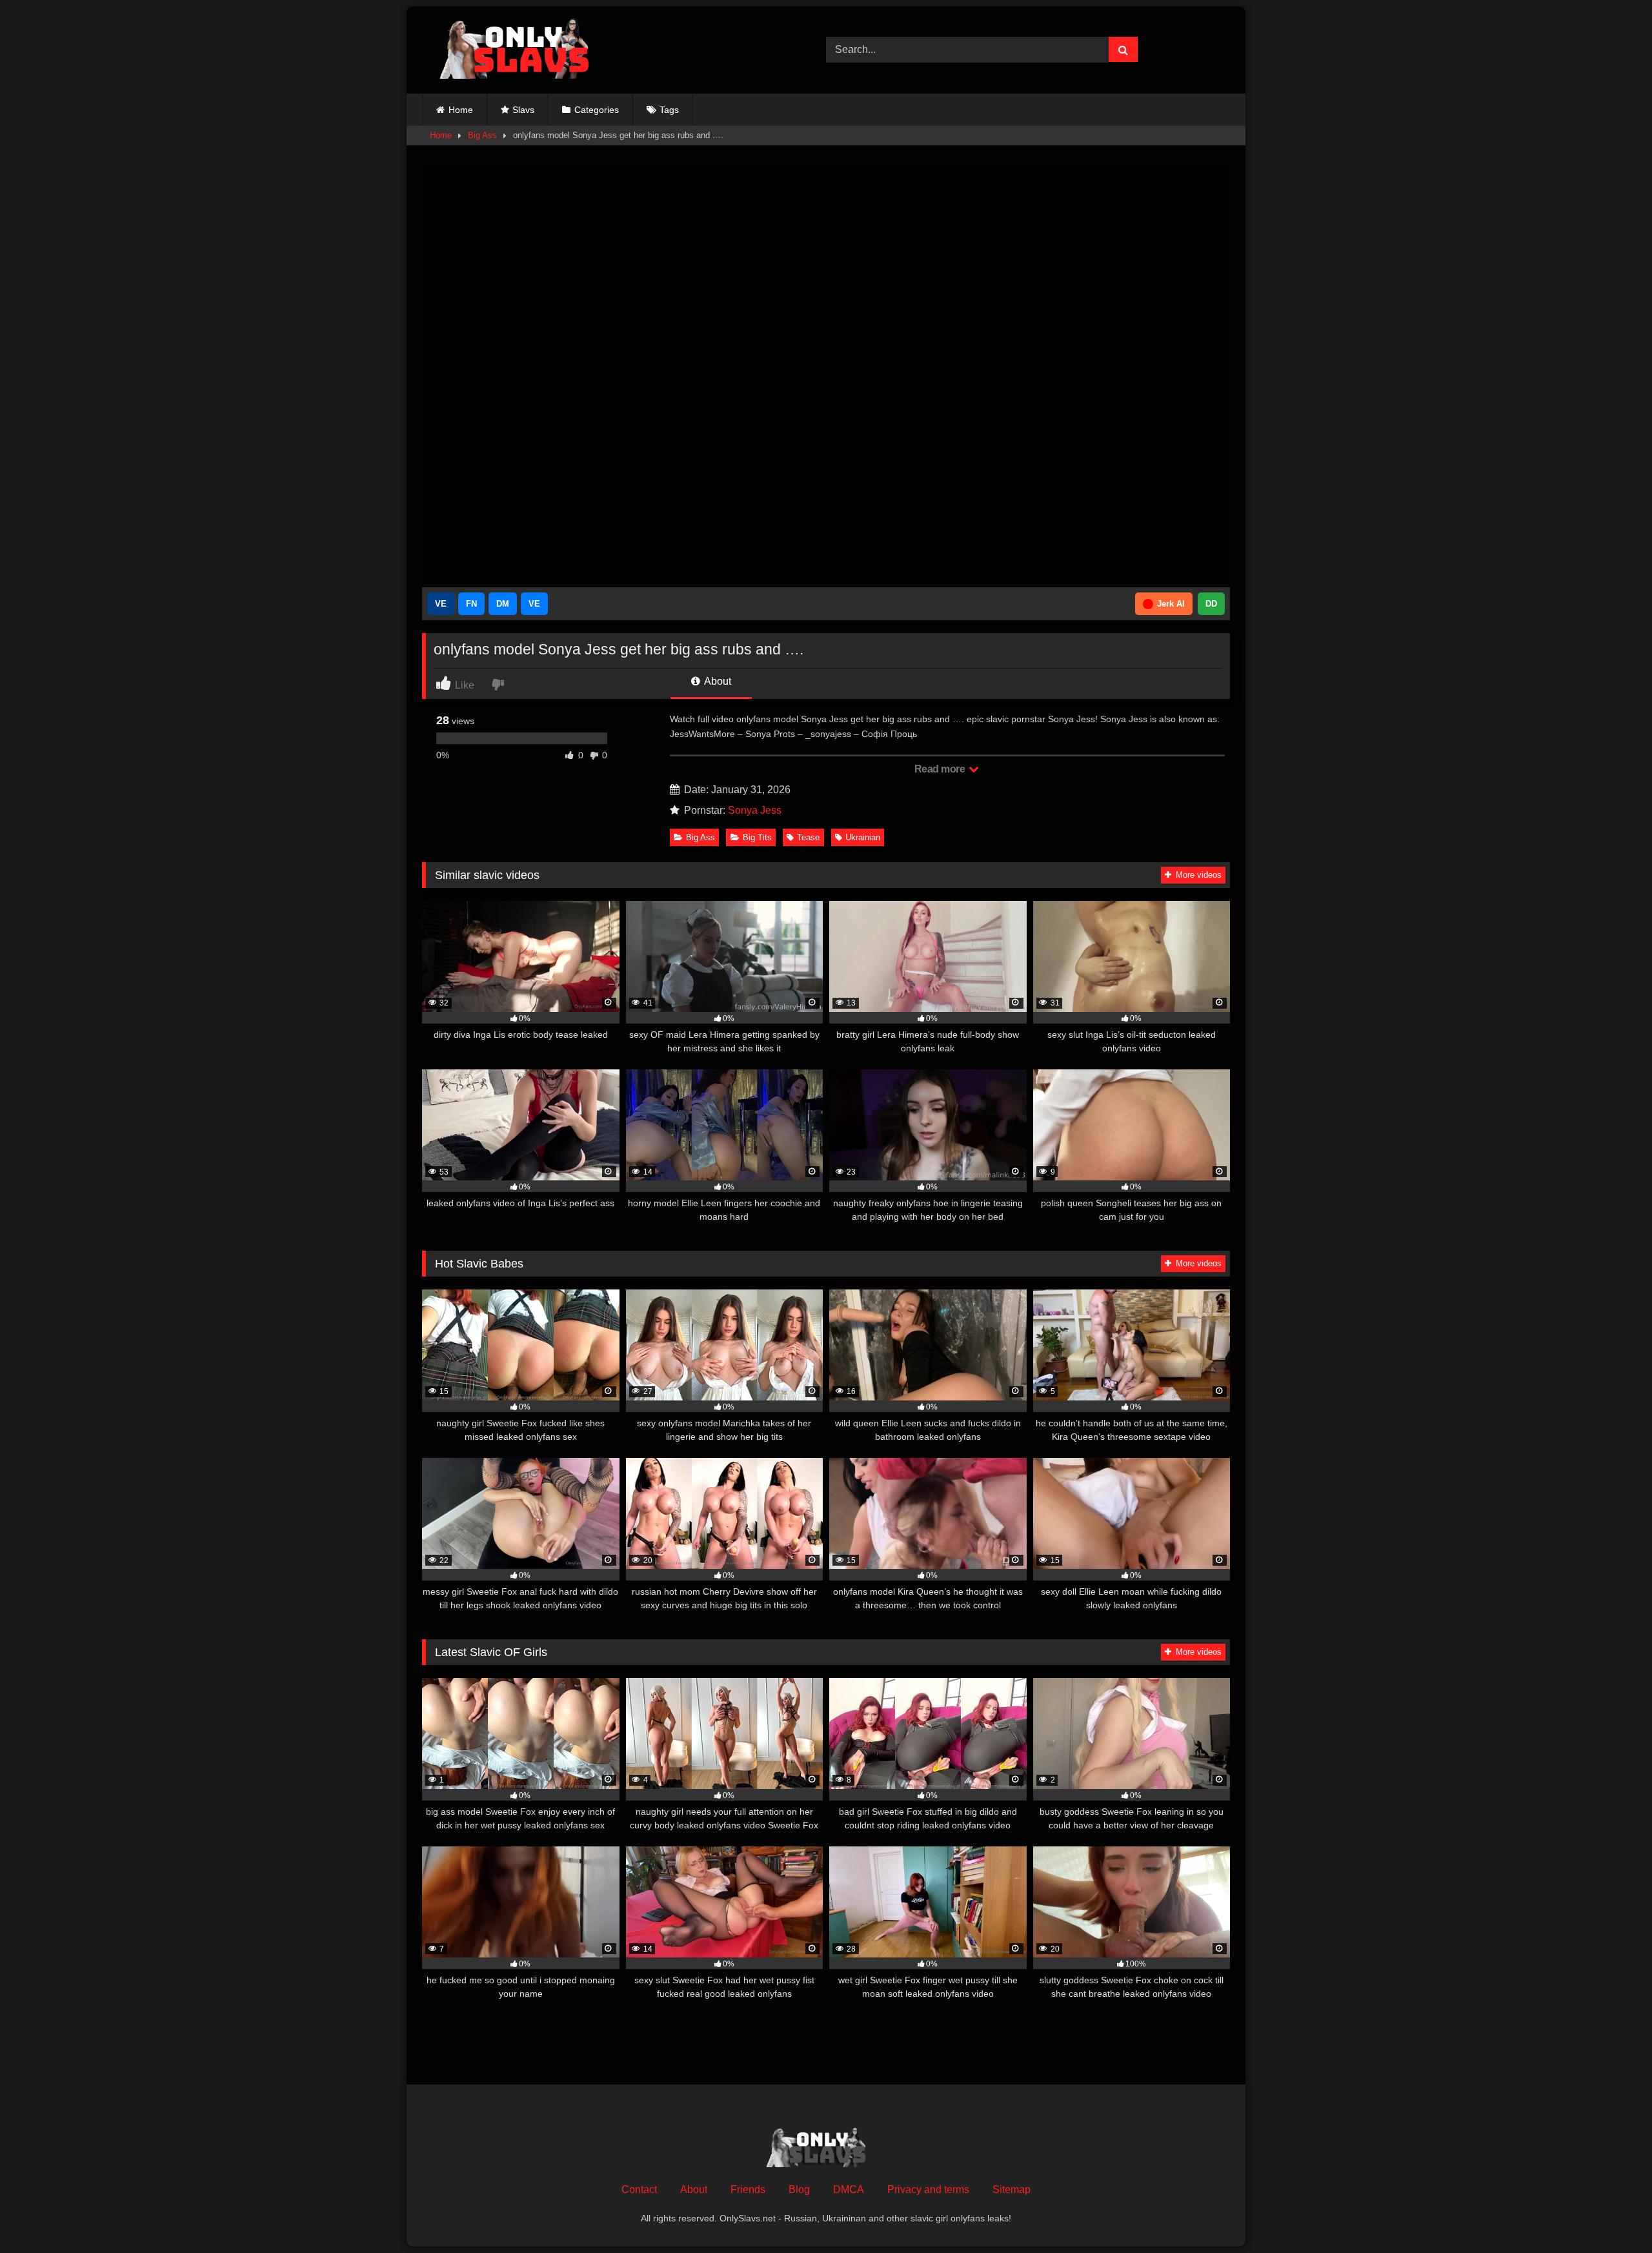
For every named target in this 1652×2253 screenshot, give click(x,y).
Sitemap (1012, 2189)
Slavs (523, 110)
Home (461, 110)
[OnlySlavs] (524, 50)
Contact (639, 2189)
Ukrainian (863, 837)
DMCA (849, 2189)
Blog (799, 2189)
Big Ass (482, 135)
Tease (808, 837)
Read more (941, 769)
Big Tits (757, 837)
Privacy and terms (928, 2189)
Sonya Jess (755, 810)
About (717, 681)
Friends (748, 2189)
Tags (669, 110)
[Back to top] (1612, 2215)
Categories (597, 110)
